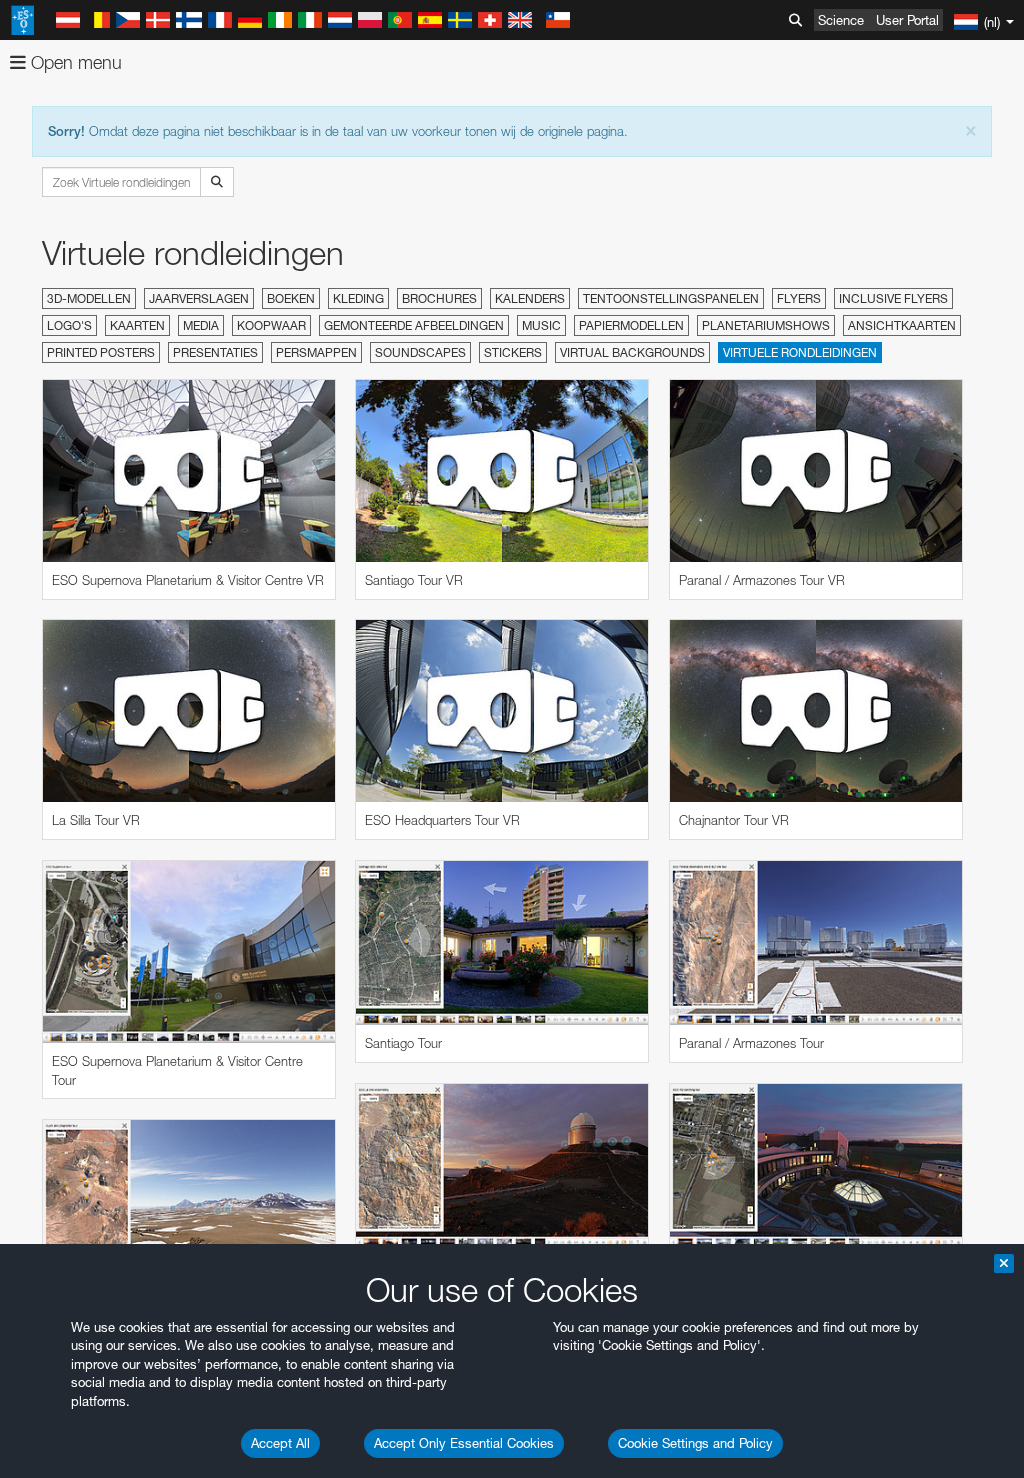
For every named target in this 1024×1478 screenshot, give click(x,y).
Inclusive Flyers (893, 298)
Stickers (513, 352)
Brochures (439, 298)
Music (541, 325)
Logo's (69, 325)
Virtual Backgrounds (632, 352)
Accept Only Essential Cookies (464, 1443)
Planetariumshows (766, 325)
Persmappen (316, 352)
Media (201, 325)
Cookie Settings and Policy (695, 1443)
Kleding (358, 298)
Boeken (291, 298)
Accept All (280, 1443)
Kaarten (137, 325)
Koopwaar (271, 325)
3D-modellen (89, 298)
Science (841, 20)
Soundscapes (420, 352)
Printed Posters (101, 352)
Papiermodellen (631, 325)
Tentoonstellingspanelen (671, 298)
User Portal (907, 20)
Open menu (74, 62)
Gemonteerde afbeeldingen (414, 325)
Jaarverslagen (199, 298)
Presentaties (215, 352)
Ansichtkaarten (902, 325)
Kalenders (530, 298)
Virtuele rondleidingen (800, 352)
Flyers (799, 298)
